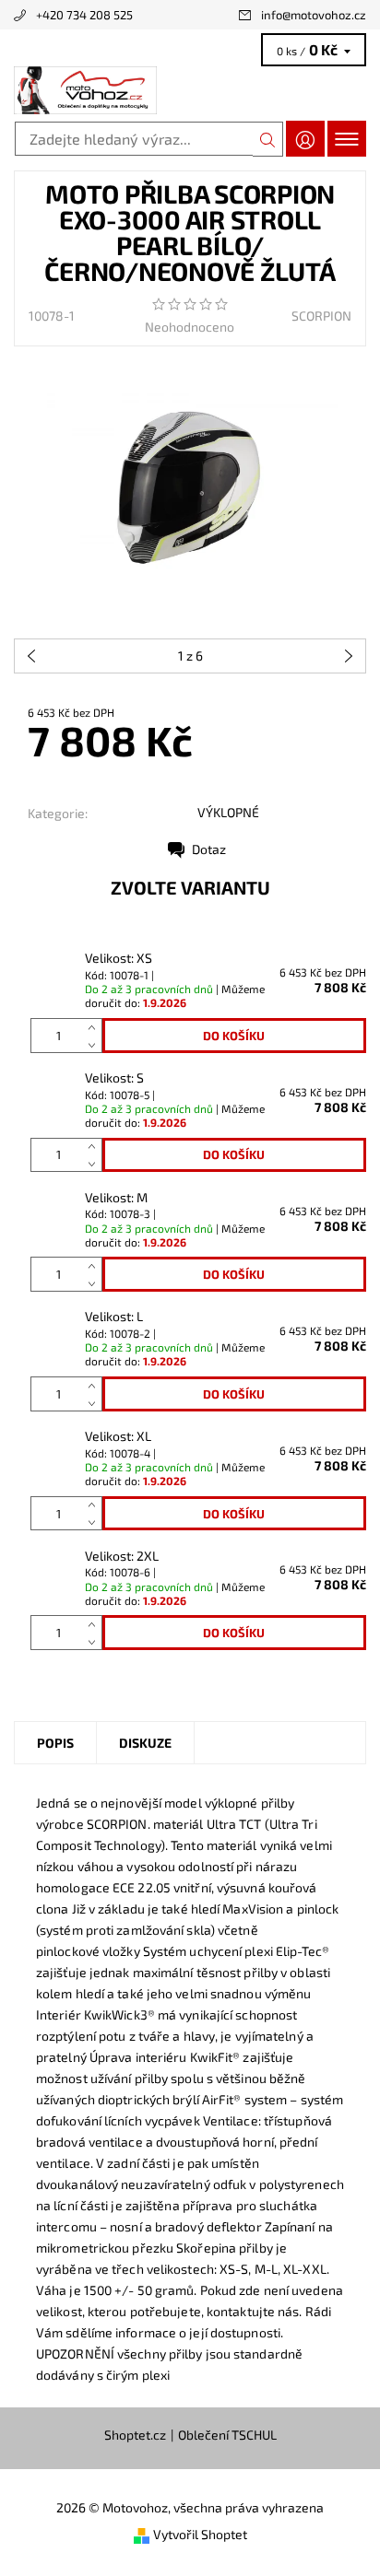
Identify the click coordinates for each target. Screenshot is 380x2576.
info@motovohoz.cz (314, 15)
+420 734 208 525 (84, 15)
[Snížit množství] (95, 1044)
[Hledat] (268, 139)
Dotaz (209, 849)
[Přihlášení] (305, 139)
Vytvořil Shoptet (200, 2534)
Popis (55, 1743)
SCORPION (321, 316)
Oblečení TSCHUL (227, 2435)
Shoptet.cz (135, 2435)
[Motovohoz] (190, 90)
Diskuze (145, 1743)
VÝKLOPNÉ (228, 812)
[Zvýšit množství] (95, 1027)
